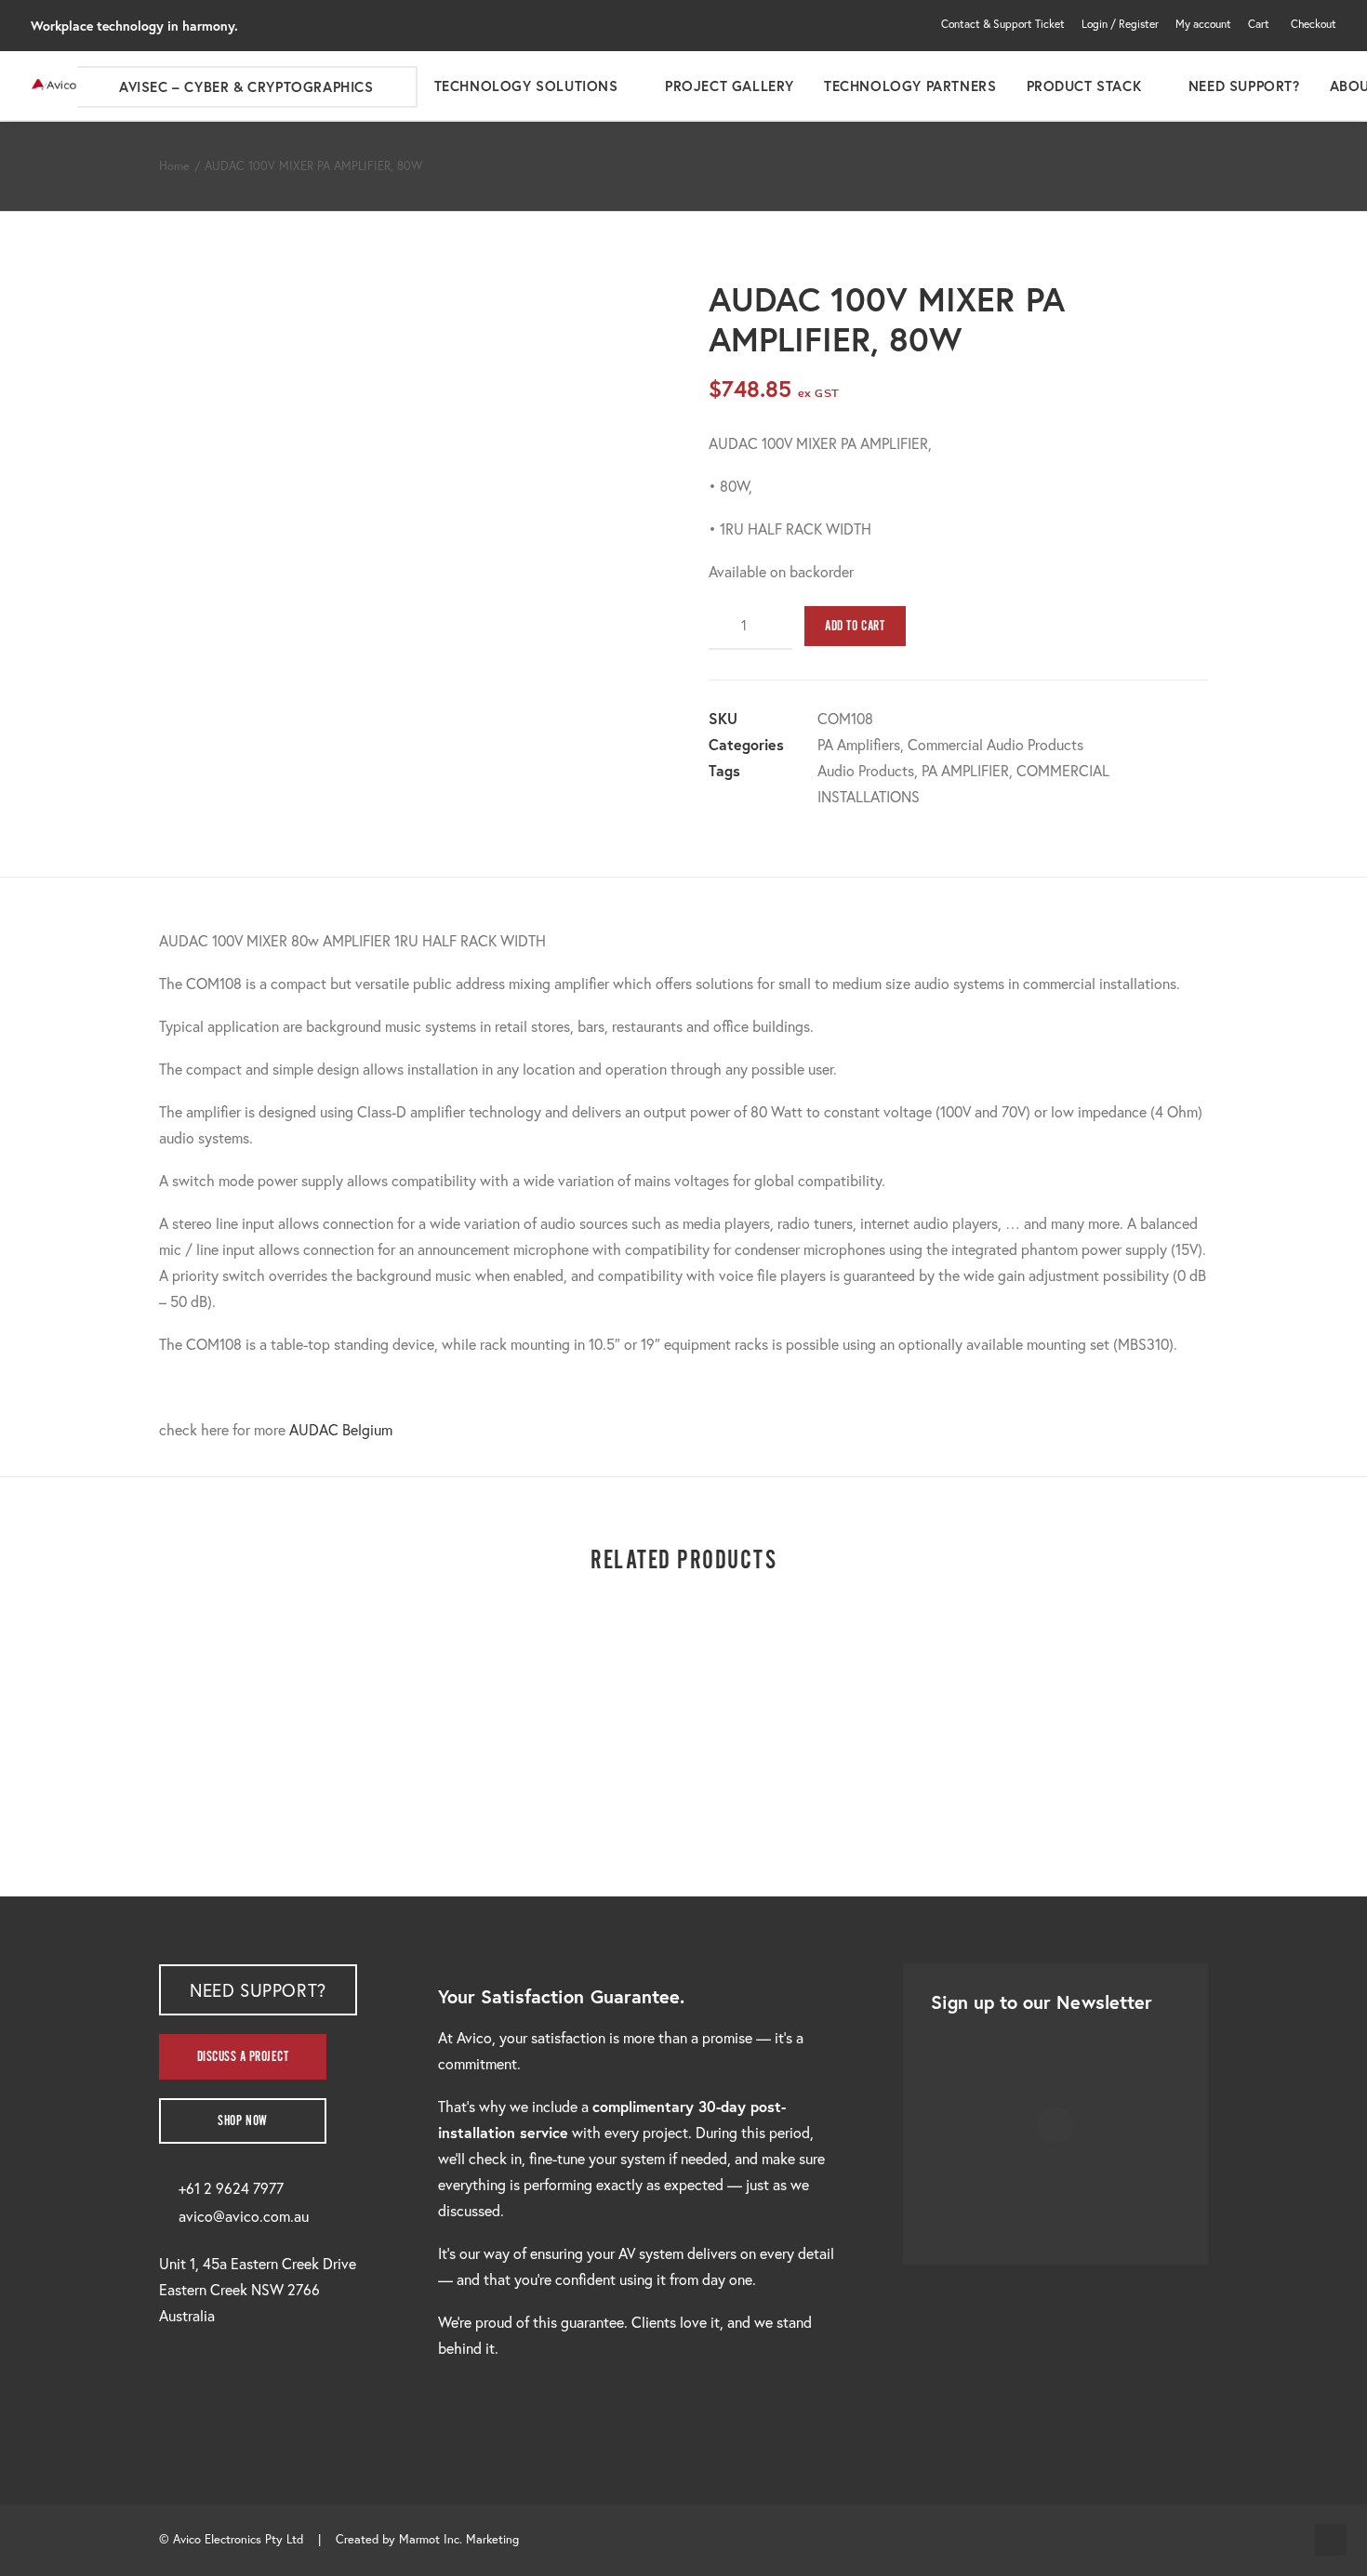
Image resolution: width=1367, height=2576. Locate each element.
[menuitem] (1006, 24)
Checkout (1314, 24)
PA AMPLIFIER (965, 770)
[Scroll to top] (1331, 2537)
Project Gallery (730, 86)
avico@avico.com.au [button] (244, 2216)
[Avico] (54, 86)
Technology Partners (910, 86)
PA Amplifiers (859, 744)
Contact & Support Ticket (1003, 24)
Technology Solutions (526, 86)
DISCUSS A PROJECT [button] (243, 2057)
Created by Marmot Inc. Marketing (427, 2539)
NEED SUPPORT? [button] (258, 1990)
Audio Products (866, 770)
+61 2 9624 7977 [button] (231, 2188)
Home (174, 166)
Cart (1259, 24)
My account (1203, 24)
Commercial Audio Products (995, 744)
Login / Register (1120, 24)
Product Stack (1084, 86)
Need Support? (1244, 86)
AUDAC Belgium (341, 1429)
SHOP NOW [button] (243, 2121)
